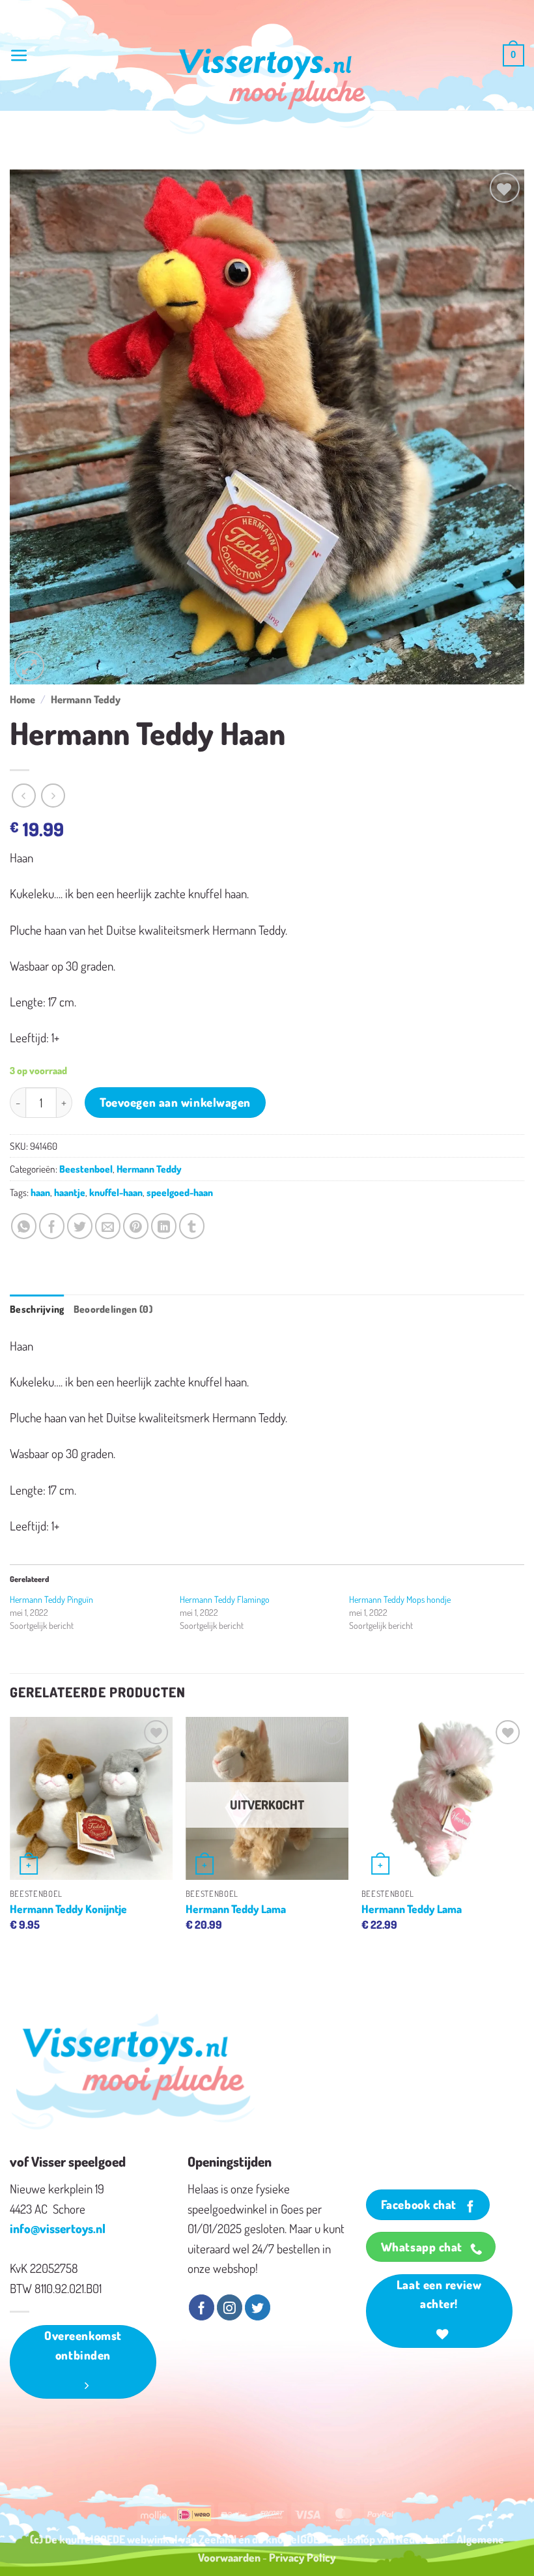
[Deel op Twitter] (80, 1226)
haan (40, 1192)
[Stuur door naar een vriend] (108, 1226)
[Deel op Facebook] (52, 1226)
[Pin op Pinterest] (136, 1226)
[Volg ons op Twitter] (258, 2307)
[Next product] (24, 796)
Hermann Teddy (86, 699)
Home (22, 699)
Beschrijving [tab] (37, 1309)
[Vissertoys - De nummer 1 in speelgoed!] (272, 79)
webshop (354, 2539)
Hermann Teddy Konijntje (68, 1909)
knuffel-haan (116, 1192)
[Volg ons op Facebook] (202, 2307)
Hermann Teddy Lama (236, 1909)
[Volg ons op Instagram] (230, 2307)
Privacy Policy (302, 2557)
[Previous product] (53, 796)
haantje (70, 1192)
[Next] (524, 1837)
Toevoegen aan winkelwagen (175, 1102)
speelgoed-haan (180, 1192)
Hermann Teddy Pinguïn (51, 1599)
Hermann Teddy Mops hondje (400, 1599)
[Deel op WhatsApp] (24, 1226)
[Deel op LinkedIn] (164, 1226)
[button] (19, 56)
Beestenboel (86, 1169)
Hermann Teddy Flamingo (225, 1599)
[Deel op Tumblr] (192, 1226)
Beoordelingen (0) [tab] (113, 1309)
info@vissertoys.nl (58, 2228)
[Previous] (10, 1837)
